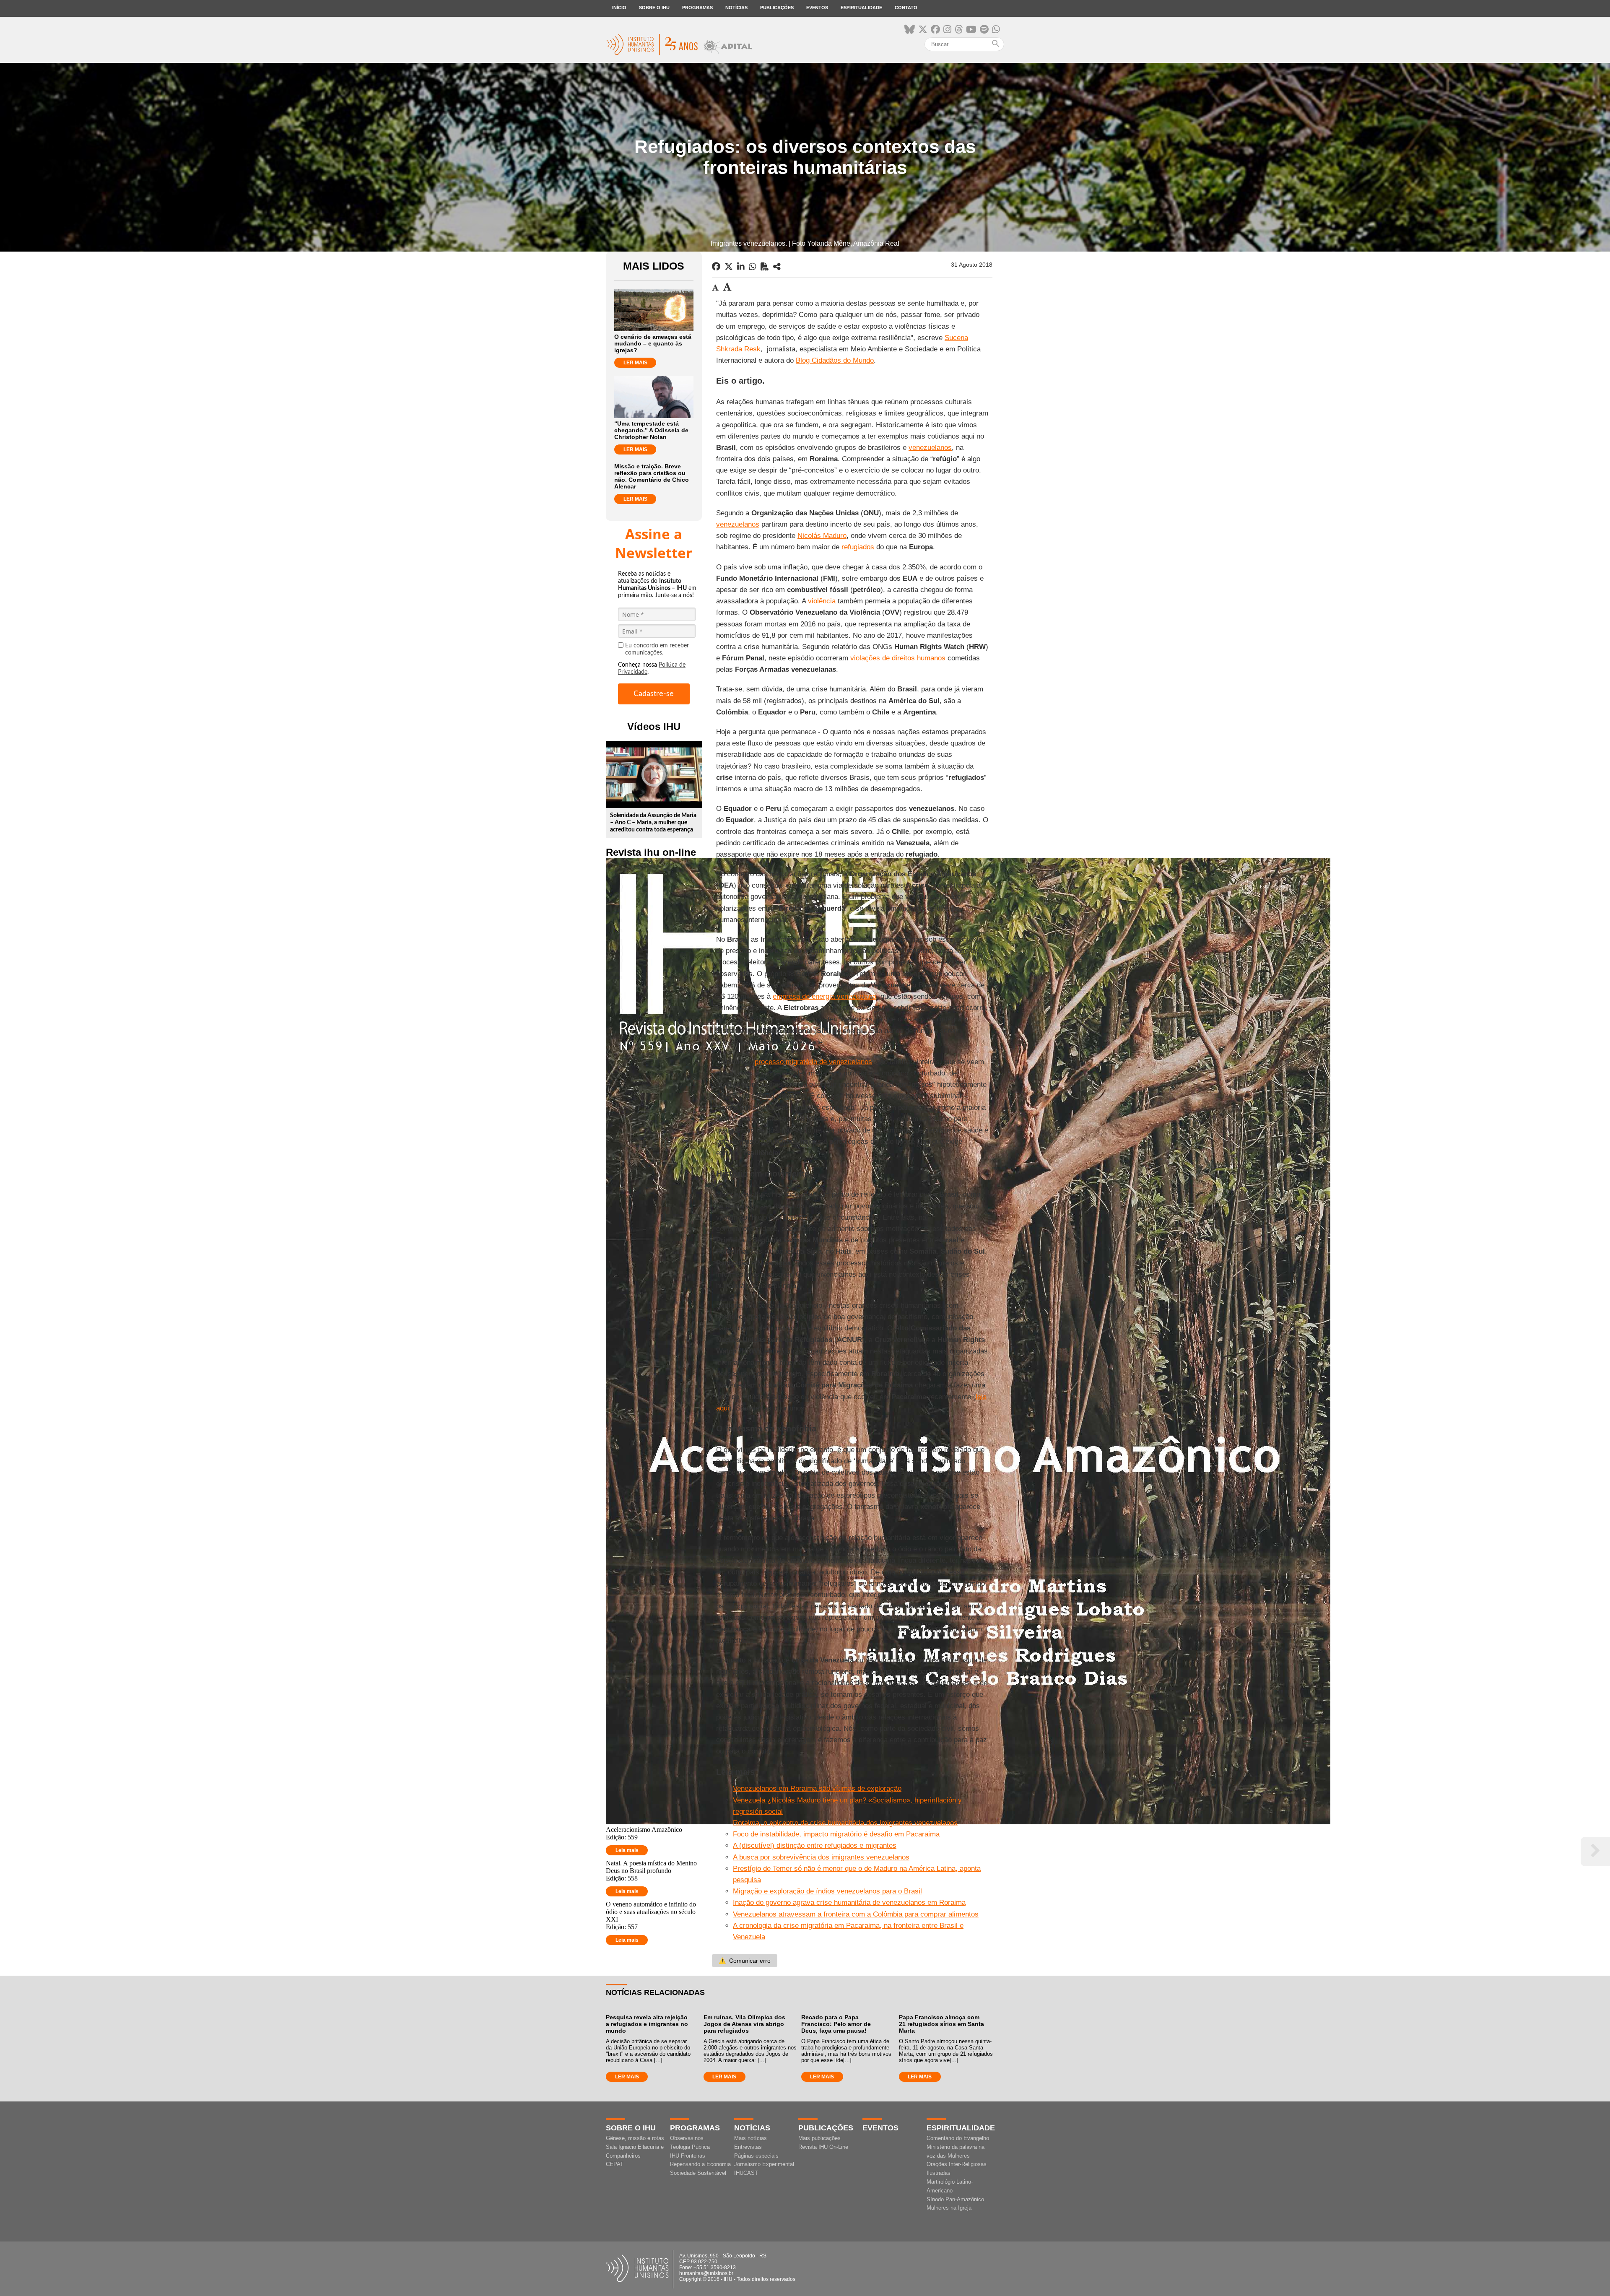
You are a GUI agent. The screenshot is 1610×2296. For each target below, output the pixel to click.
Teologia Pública (690, 2147)
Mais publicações (819, 2138)
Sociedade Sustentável (698, 2173)
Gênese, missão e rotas (635, 2138)
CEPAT (615, 2164)
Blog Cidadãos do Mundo (835, 360)
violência (822, 601)
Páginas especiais (756, 2156)
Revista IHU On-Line (823, 2147)
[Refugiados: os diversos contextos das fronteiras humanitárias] (777, 267)
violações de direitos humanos (898, 658)
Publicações (777, 8)
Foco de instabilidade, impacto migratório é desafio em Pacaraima (836, 1834)
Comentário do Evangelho (958, 2138)
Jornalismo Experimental (764, 2164)
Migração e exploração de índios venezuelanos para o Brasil (827, 1891)
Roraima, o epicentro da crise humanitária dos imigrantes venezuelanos (845, 1823)
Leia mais (627, 1850)
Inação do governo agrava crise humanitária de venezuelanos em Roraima (849, 1903)
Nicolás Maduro (822, 536)
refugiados (858, 547)
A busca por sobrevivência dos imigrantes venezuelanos (821, 1857)
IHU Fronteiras (688, 2156)
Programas (697, 8)
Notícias (736, 8)
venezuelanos (930, 448)
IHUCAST (746, 2173)
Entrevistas (748, 2147)
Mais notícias (750, 2138)
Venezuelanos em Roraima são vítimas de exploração (817, 1788)
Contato (906, 8)
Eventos (817, 8)
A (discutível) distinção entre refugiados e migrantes (815, 1845)
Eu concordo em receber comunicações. (657, 649)
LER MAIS (635, 363)
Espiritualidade (861, 8)
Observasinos (687, 2138)
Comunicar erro (745, 1961)
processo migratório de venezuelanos (813, 1062)
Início (619, 8)
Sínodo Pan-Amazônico (955, 2199)
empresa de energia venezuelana (824, 996)
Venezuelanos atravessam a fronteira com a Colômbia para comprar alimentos (856, 1914)
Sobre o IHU (654, 8)
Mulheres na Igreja (949, 2208)
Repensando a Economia (700, 2164)
